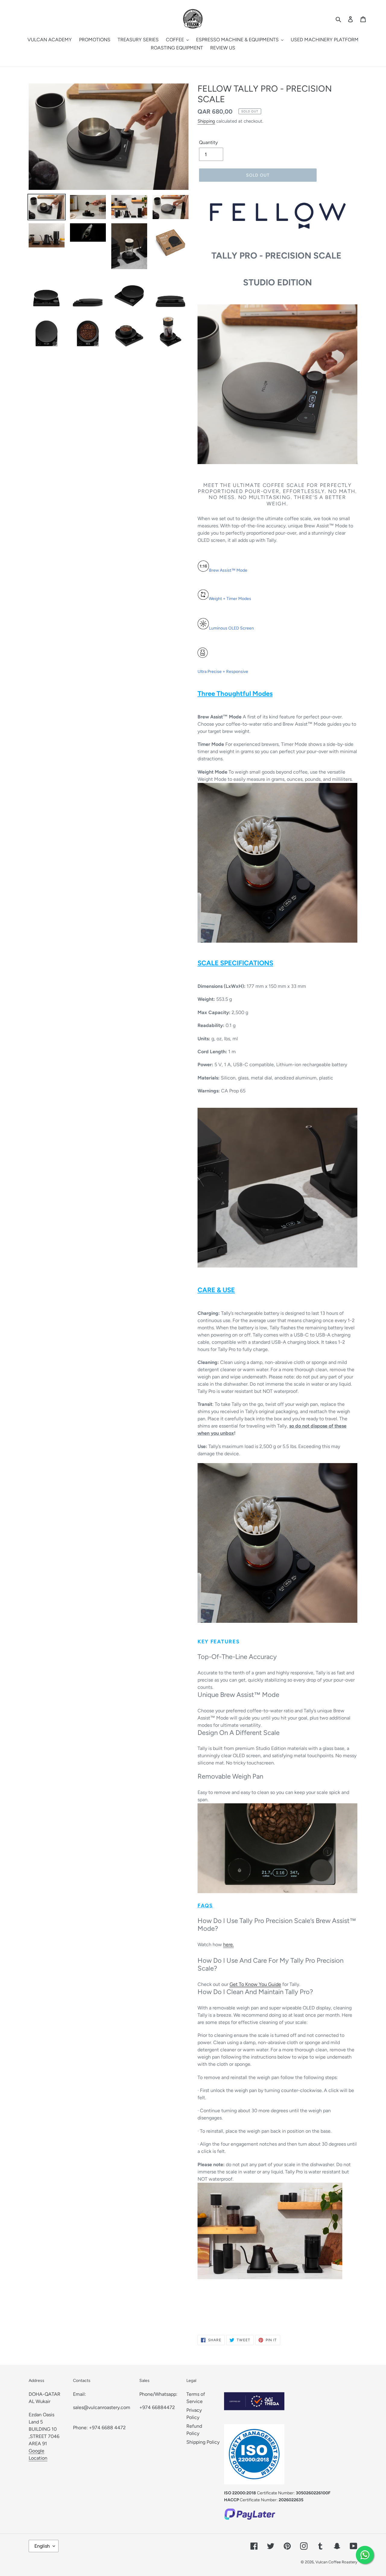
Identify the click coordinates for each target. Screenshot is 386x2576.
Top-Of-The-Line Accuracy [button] (237, 1657)
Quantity (208, 142)
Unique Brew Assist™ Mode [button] (238, 1695)
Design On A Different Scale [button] (239, 1733)
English (42, 2546)
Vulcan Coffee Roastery (336, 2562)
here (228, 1945)
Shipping (206, 121)
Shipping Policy (203, 2442)
